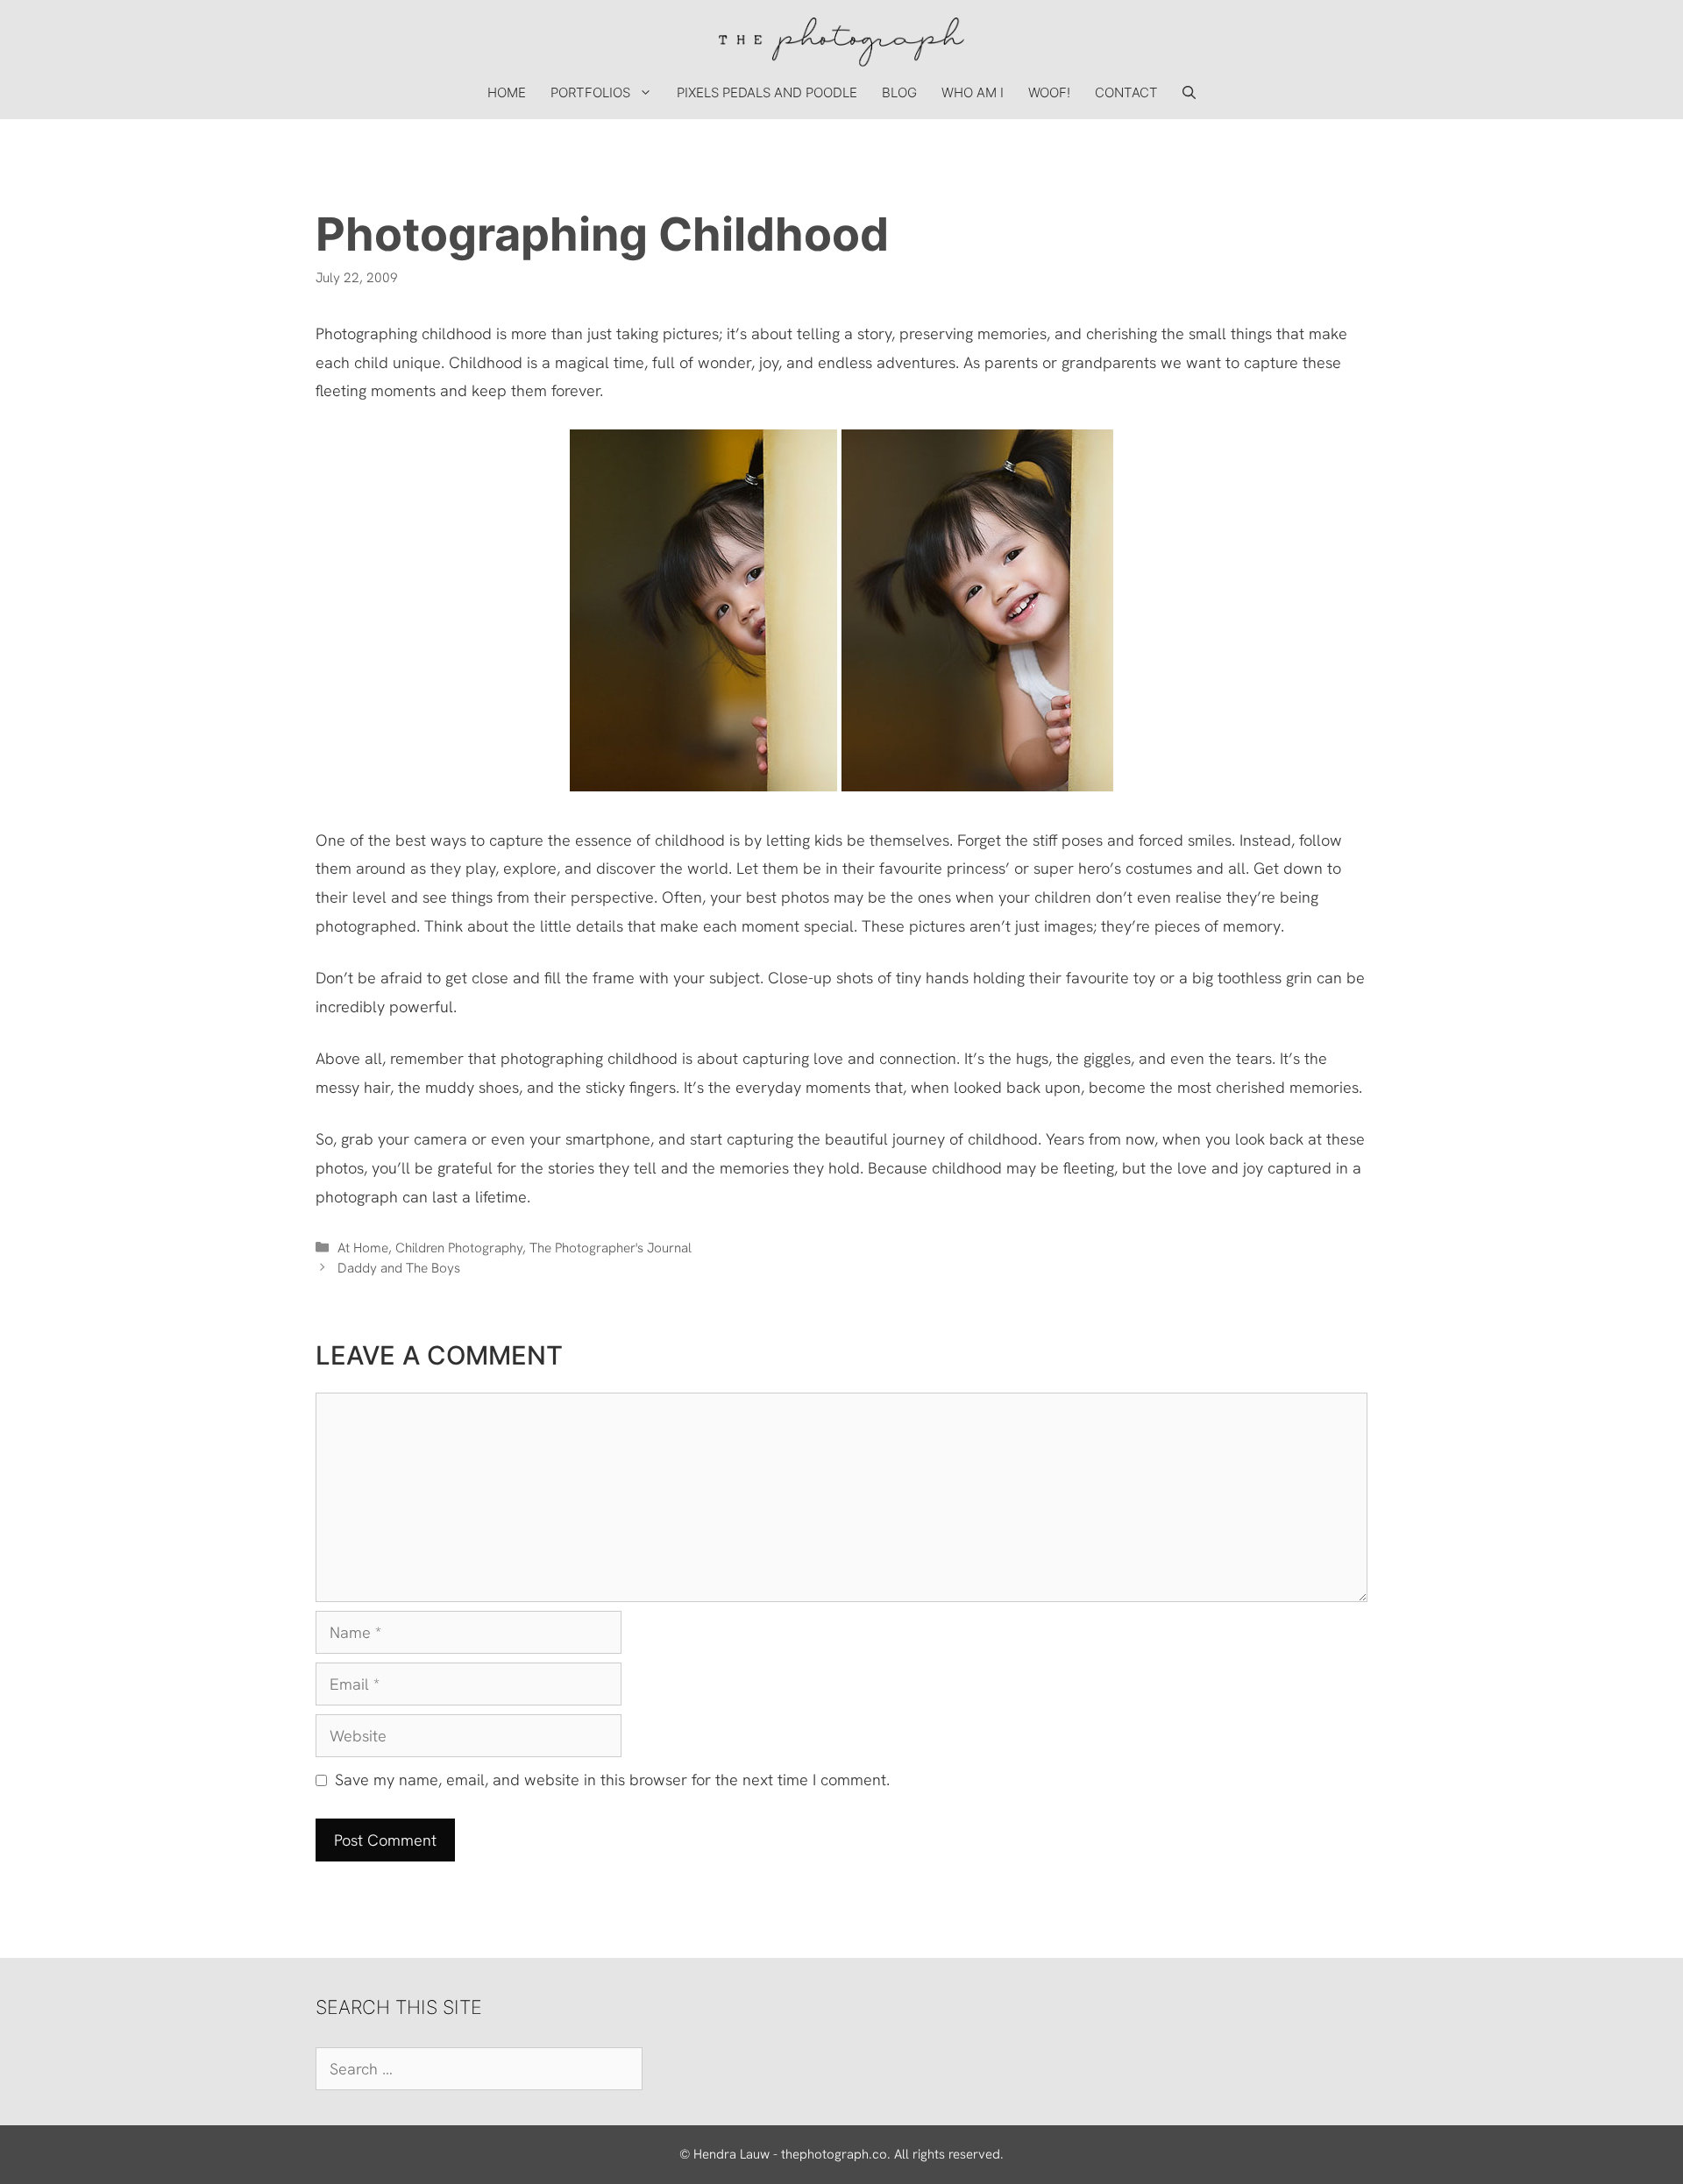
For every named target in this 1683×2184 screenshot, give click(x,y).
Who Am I (973, 92)
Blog (899, 92)
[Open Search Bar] (1189, 93)
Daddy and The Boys (399, 1268)
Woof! (1049, 92)
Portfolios (590, 92)
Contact (1126, 92)
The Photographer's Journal (611, 1248)
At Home (363, 1248)
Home (507, 92)
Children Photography (459, 1248)
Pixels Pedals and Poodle (767, 92)
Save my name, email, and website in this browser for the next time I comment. (612, 1780)
